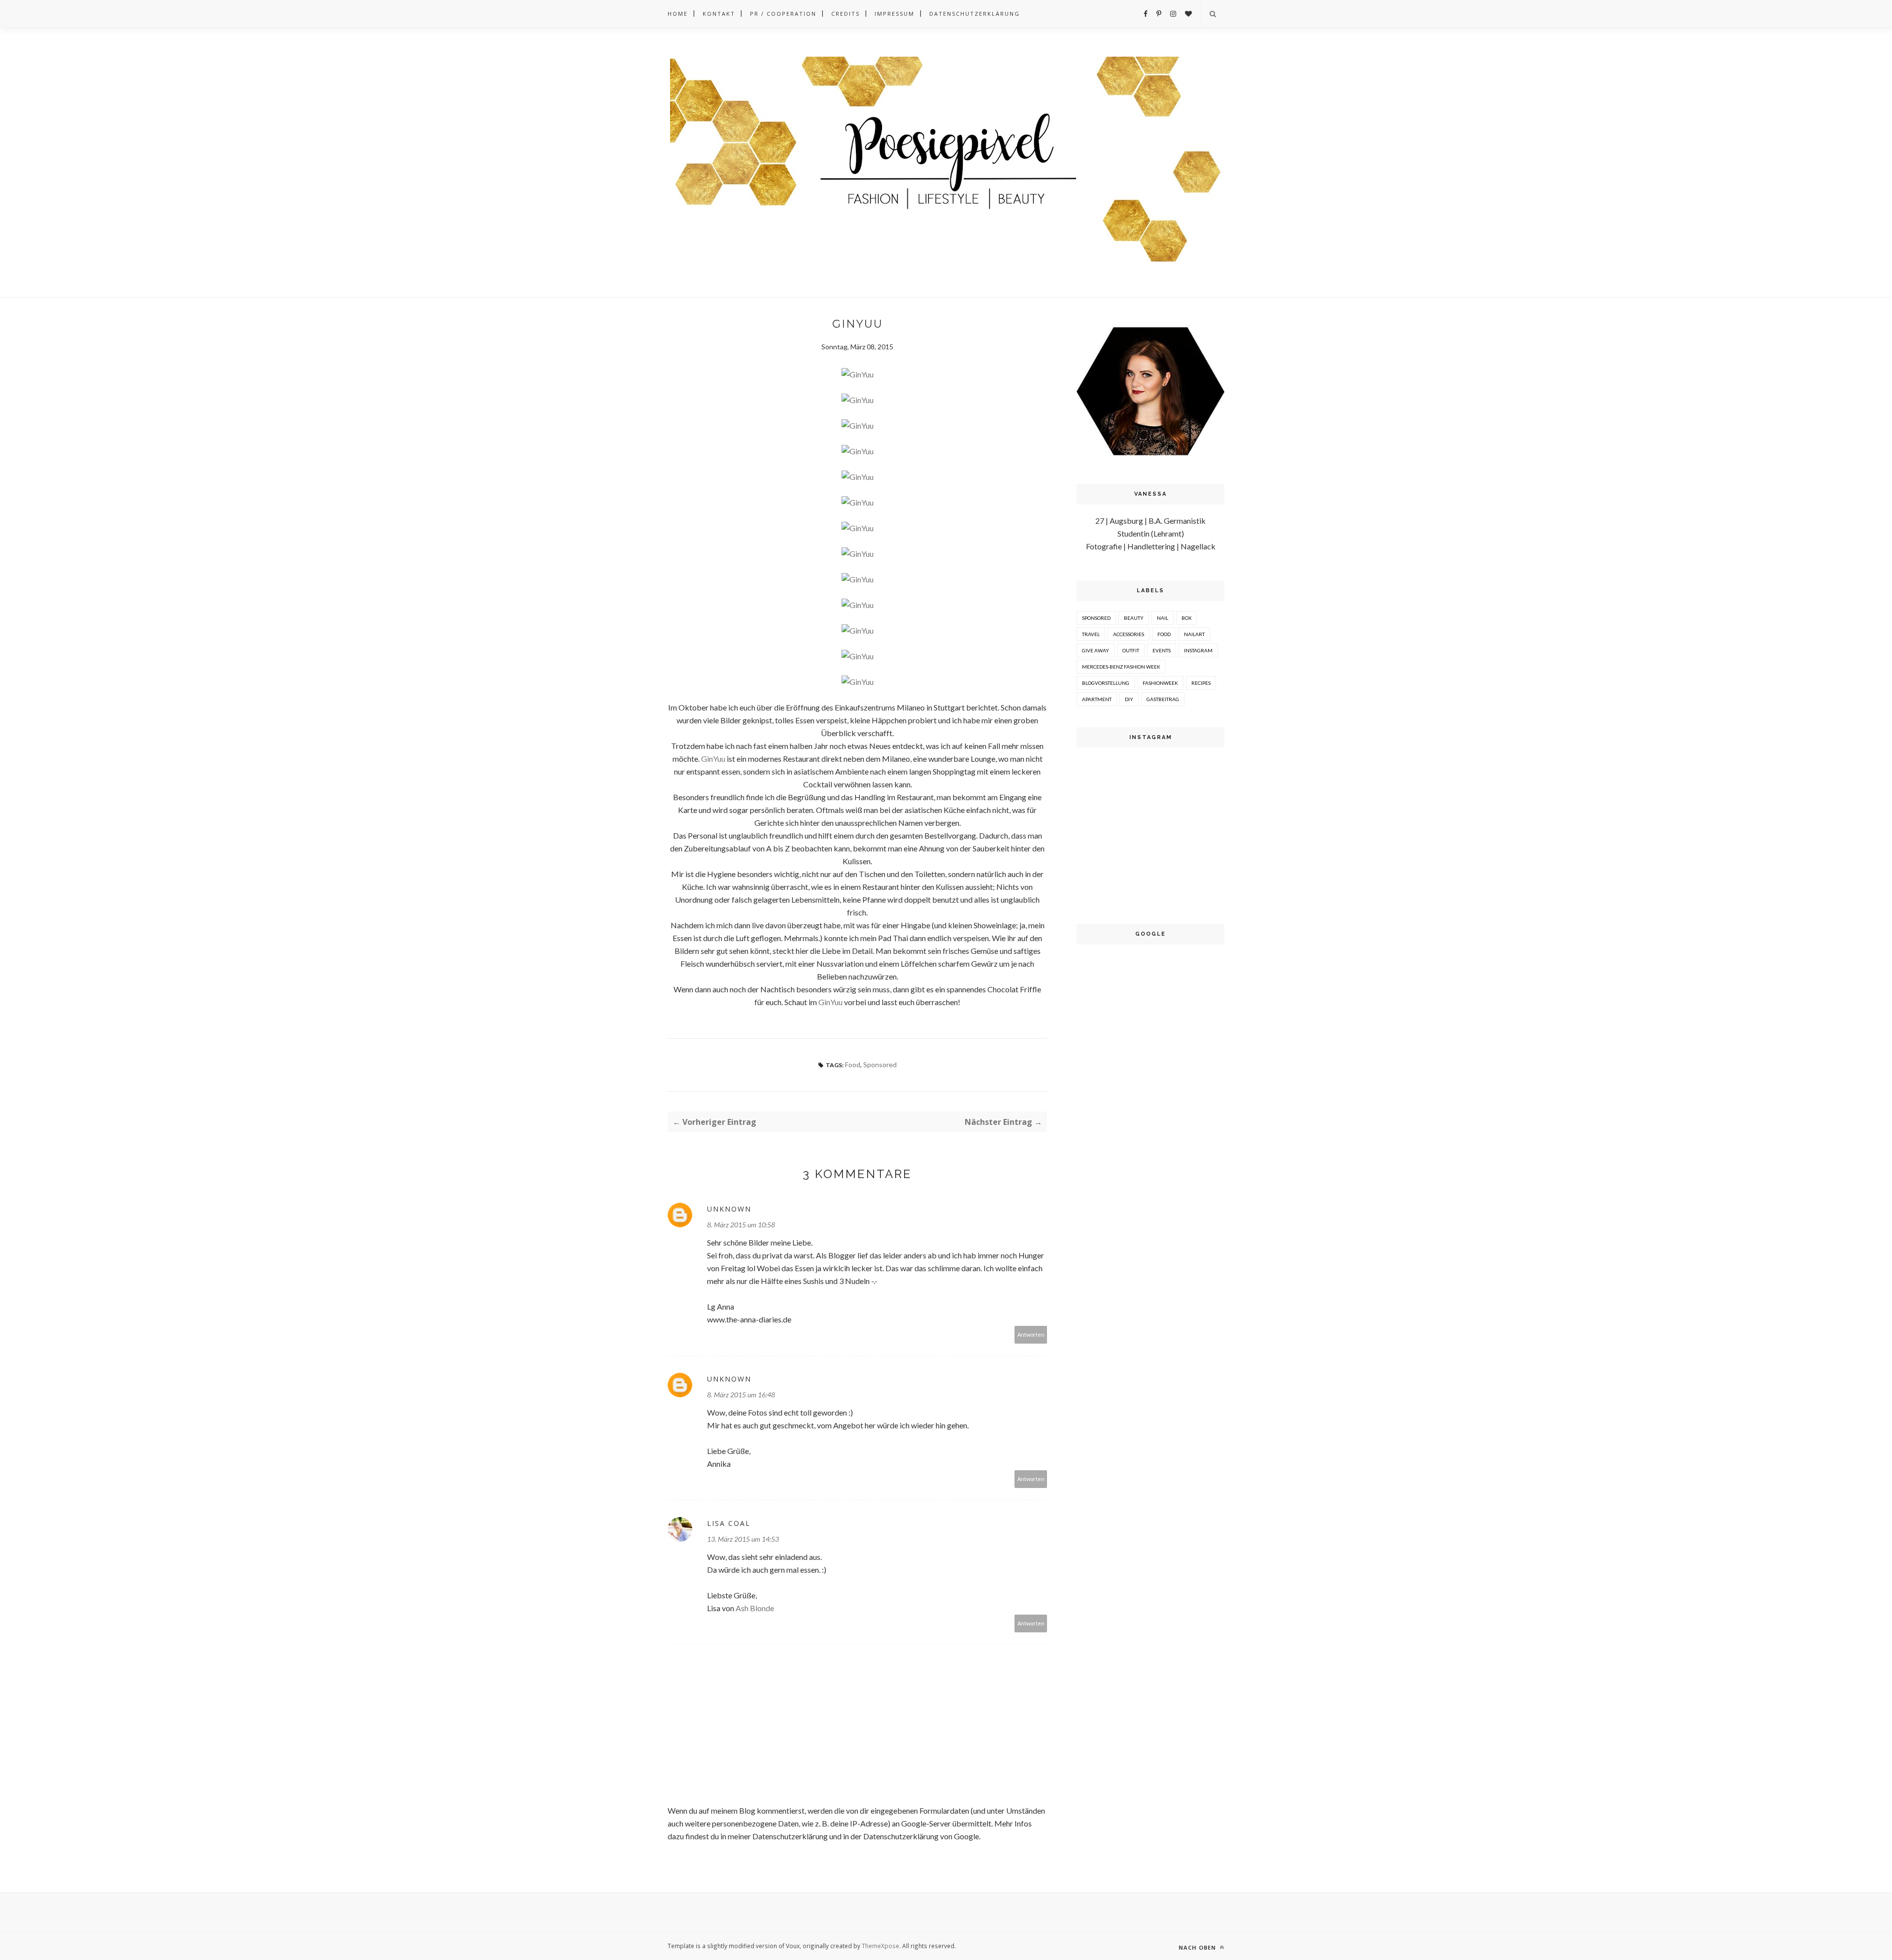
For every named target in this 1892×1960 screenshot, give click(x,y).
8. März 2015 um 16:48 (741, 1395)
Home (678, 14)
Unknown (729, 1209)
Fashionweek (1160, 683)
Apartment (1097, 699)
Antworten (1031, 1335)
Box (1186, 618)
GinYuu (713, 759)
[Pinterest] (1159, 14)
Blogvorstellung (1106, 683)
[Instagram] (1173, 14)
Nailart (1194, 634)
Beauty (1134, 618)
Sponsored (880, 1064)
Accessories (1129, 634)
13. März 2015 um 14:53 (743, 1539)
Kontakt (719, 14)
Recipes (1201, 683)
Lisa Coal (729, 1523)
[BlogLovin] (1188, 14)
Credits (845, 14)
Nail (1163, 618)
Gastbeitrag (1163, 699)
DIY (1129, 699)
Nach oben (1198, 1947)
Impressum (895, 14)
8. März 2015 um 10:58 (741, 1225)
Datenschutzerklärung (975, 14)
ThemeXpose (880, 1946)
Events (1162, 650)
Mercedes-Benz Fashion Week (1121, 667)
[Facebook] (1146, 14)
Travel (1091, 634)
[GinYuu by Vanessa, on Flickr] (858, 374)
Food (853, 1064)
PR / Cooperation (783, 14)
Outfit (1131, 650)
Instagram (1198, 650)
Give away (1096, 650)
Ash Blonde (755, 1608)
